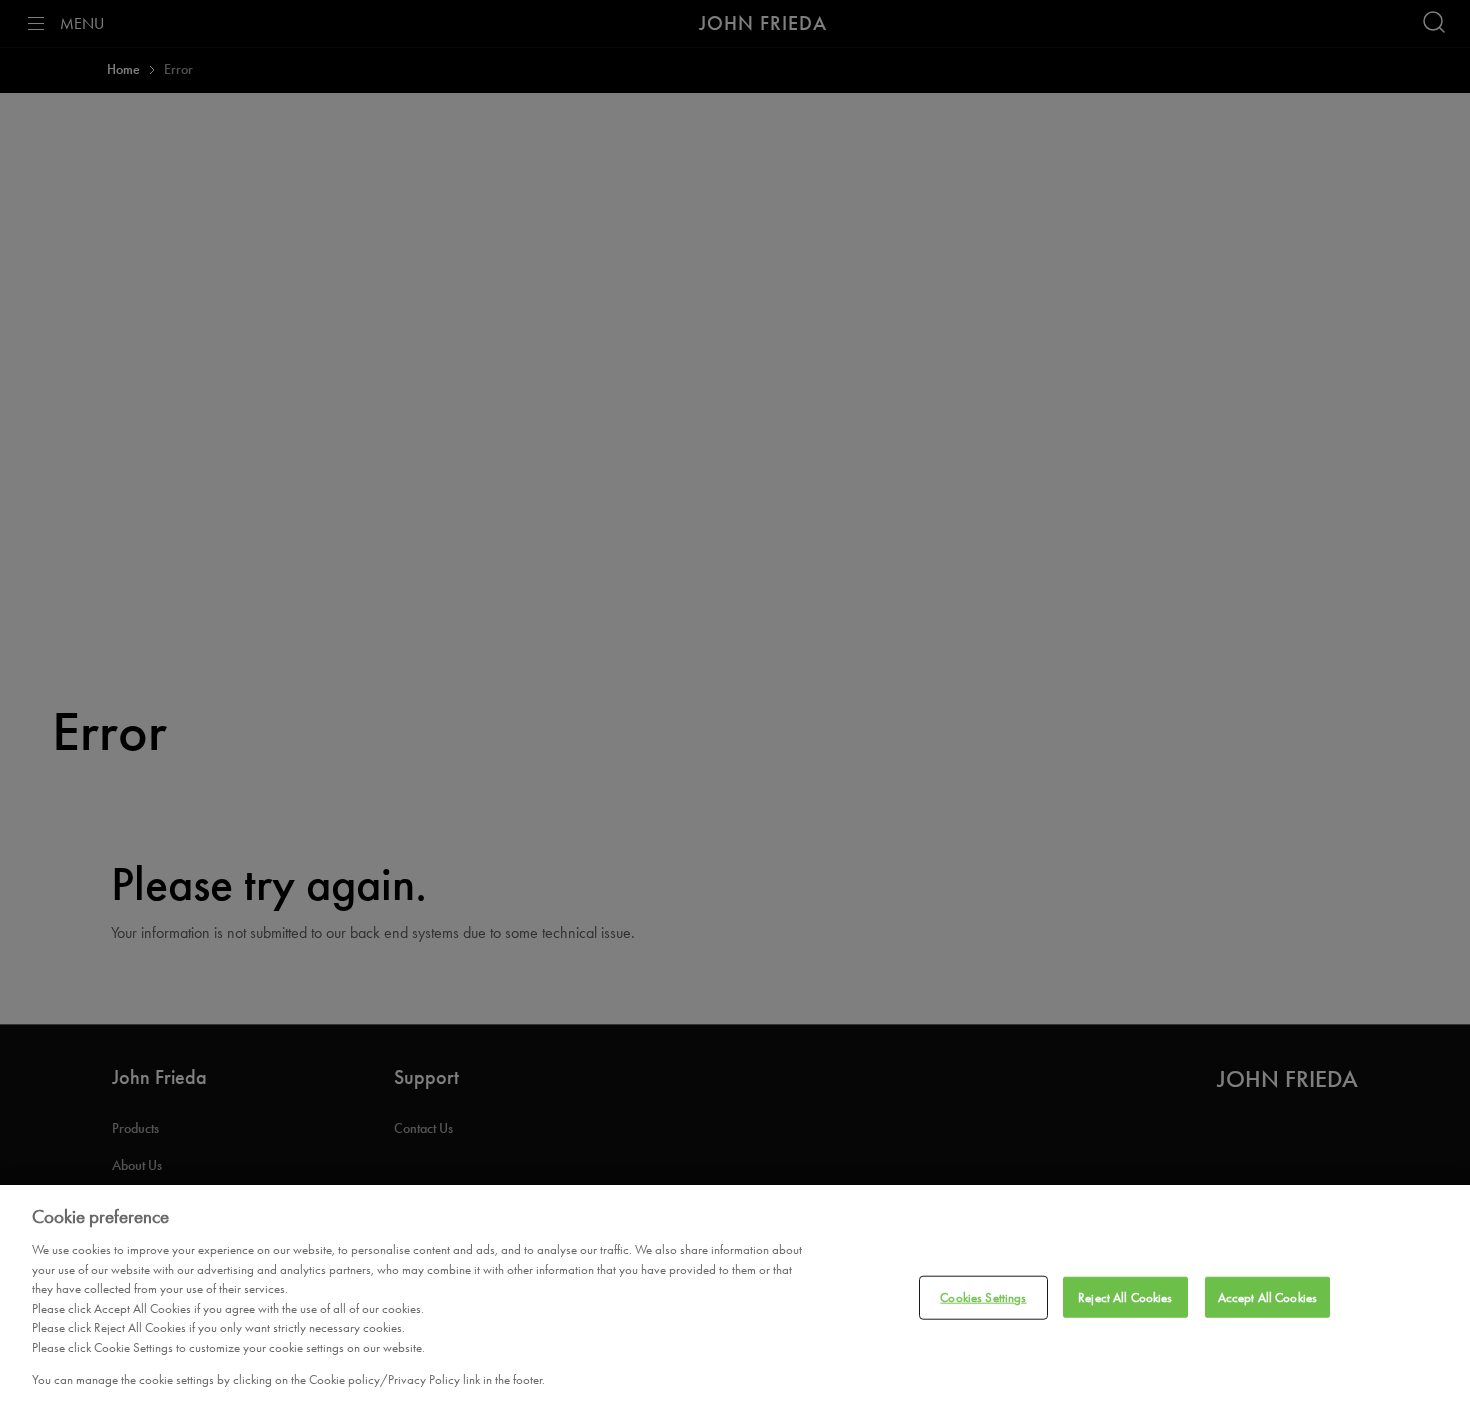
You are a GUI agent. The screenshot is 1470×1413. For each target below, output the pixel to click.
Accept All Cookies (1267, 1297)
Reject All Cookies (1125, 1297)
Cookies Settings (983, 1297)
